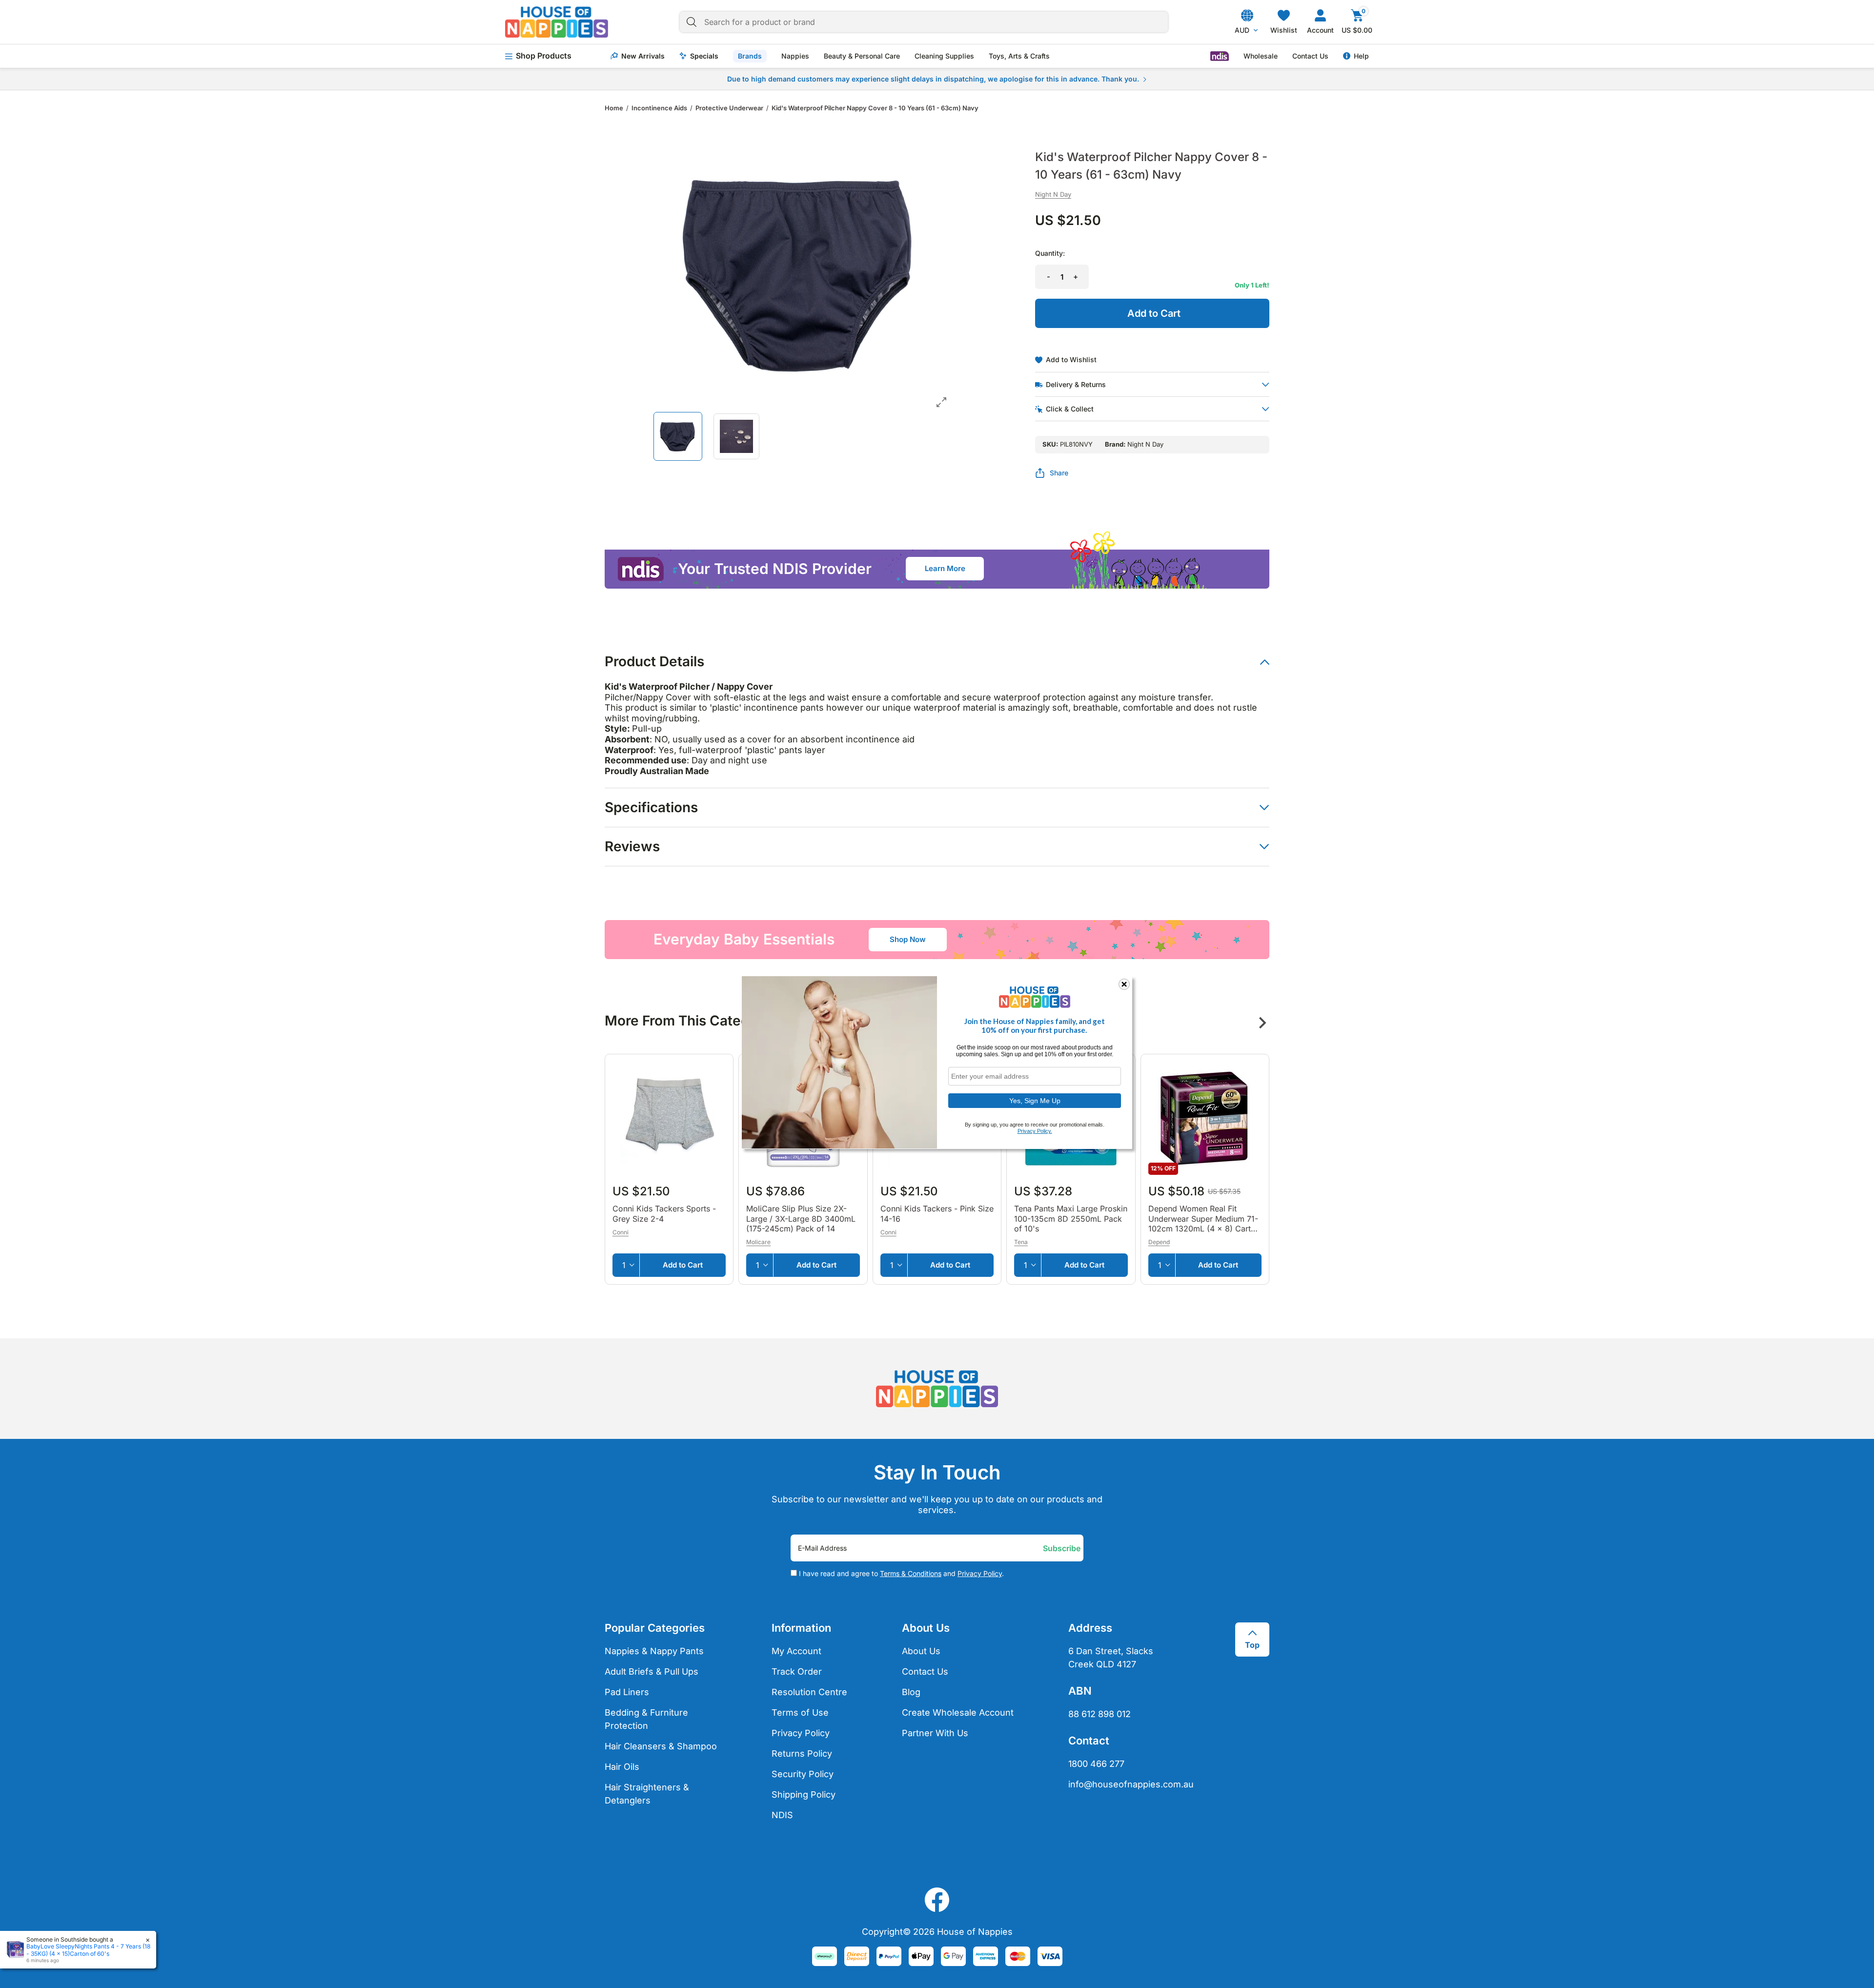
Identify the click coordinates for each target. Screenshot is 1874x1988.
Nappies (795, 56)
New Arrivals (643, 56)
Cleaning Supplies (944, 56)
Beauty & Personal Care (862, 56)
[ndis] (1220, 56)
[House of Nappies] (557, 22)
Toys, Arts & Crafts (1019, 56)
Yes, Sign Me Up (1035, 1100)
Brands (750, 56)
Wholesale (1261, 56)
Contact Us (1310, 56)
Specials (704, 56)
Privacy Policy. (1035, 1131)
